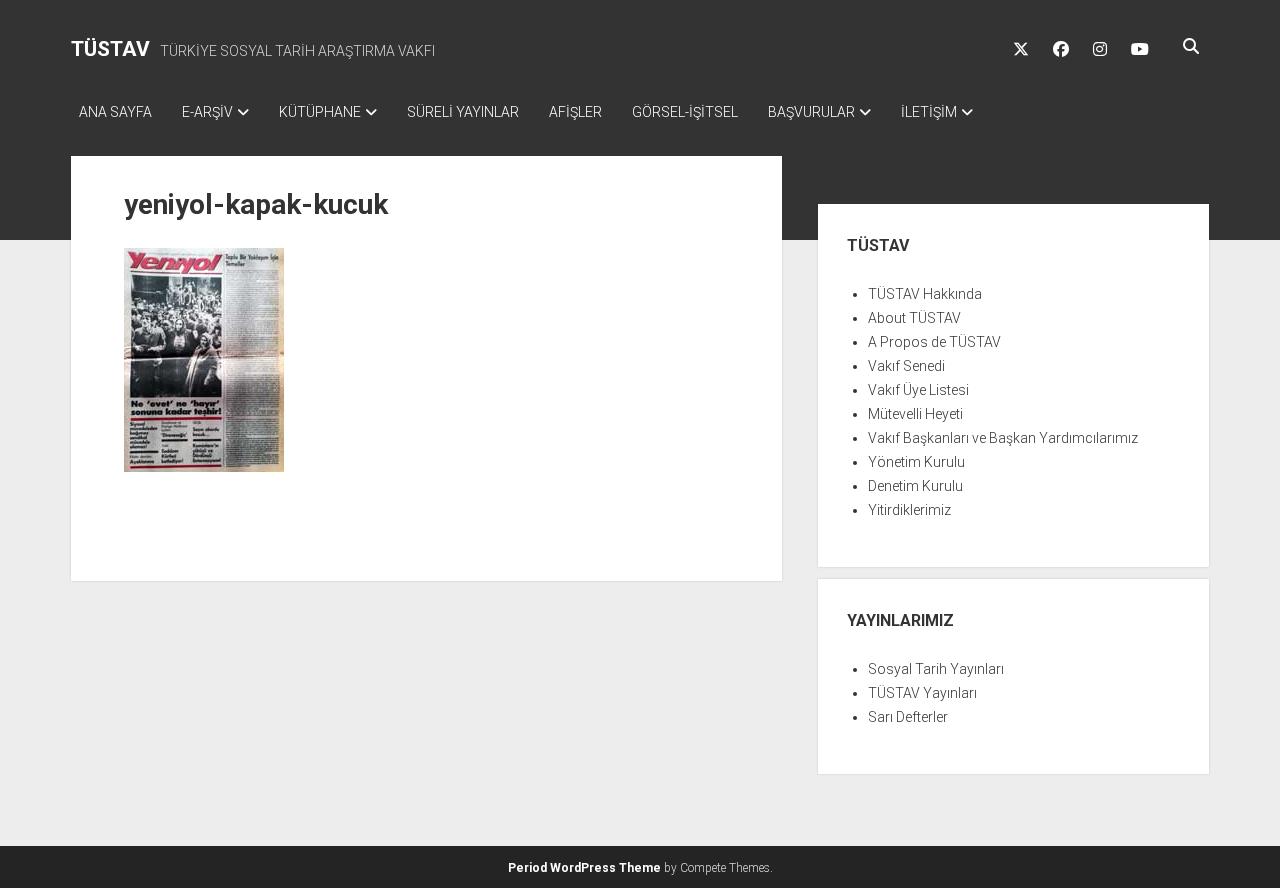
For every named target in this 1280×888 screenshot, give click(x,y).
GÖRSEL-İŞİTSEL (685, 112)
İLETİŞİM (929, 112)
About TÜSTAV (914, 318)
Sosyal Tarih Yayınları (936, 669)
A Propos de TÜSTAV (934, 342)
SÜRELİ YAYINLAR (463, 112)
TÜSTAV (110, 49)
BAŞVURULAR (811, 112)
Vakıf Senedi (906, 366)
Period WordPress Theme (584, 868)
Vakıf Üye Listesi (918, 390)
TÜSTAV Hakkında (925, 294)
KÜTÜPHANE (320, 112)
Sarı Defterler (908, 717)
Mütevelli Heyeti (915, 414)
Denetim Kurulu (915, 486)
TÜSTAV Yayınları (922, 693)
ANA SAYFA (115, 112)
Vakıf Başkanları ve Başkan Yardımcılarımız (1003, 438)
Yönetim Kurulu (916, 462)
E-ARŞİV (207, 112)
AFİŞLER (575, 112)
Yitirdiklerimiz (909, 510)
